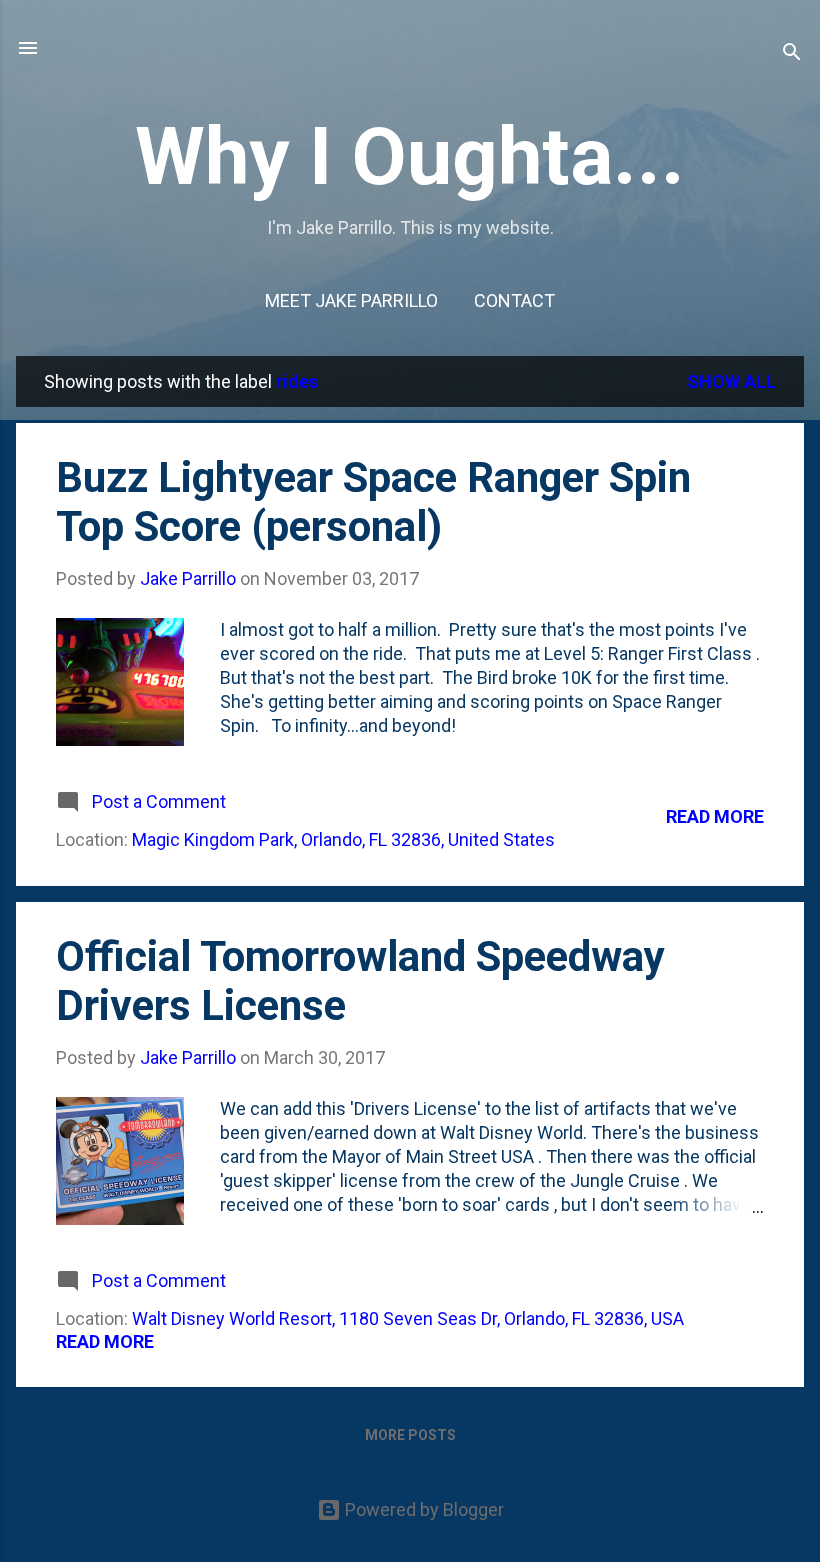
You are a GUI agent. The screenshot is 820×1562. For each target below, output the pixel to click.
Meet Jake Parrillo (351, 300)
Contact (514, 300)
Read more (715, 816)
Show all (731, 381)
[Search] (792, 54)
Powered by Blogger (422, 1509)
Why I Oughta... (410, 157)
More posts (410, 1435)
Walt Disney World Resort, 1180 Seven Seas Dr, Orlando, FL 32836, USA (408, 1318)
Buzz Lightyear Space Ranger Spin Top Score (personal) (373, 502)
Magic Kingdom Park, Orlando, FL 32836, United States (343, 839)
